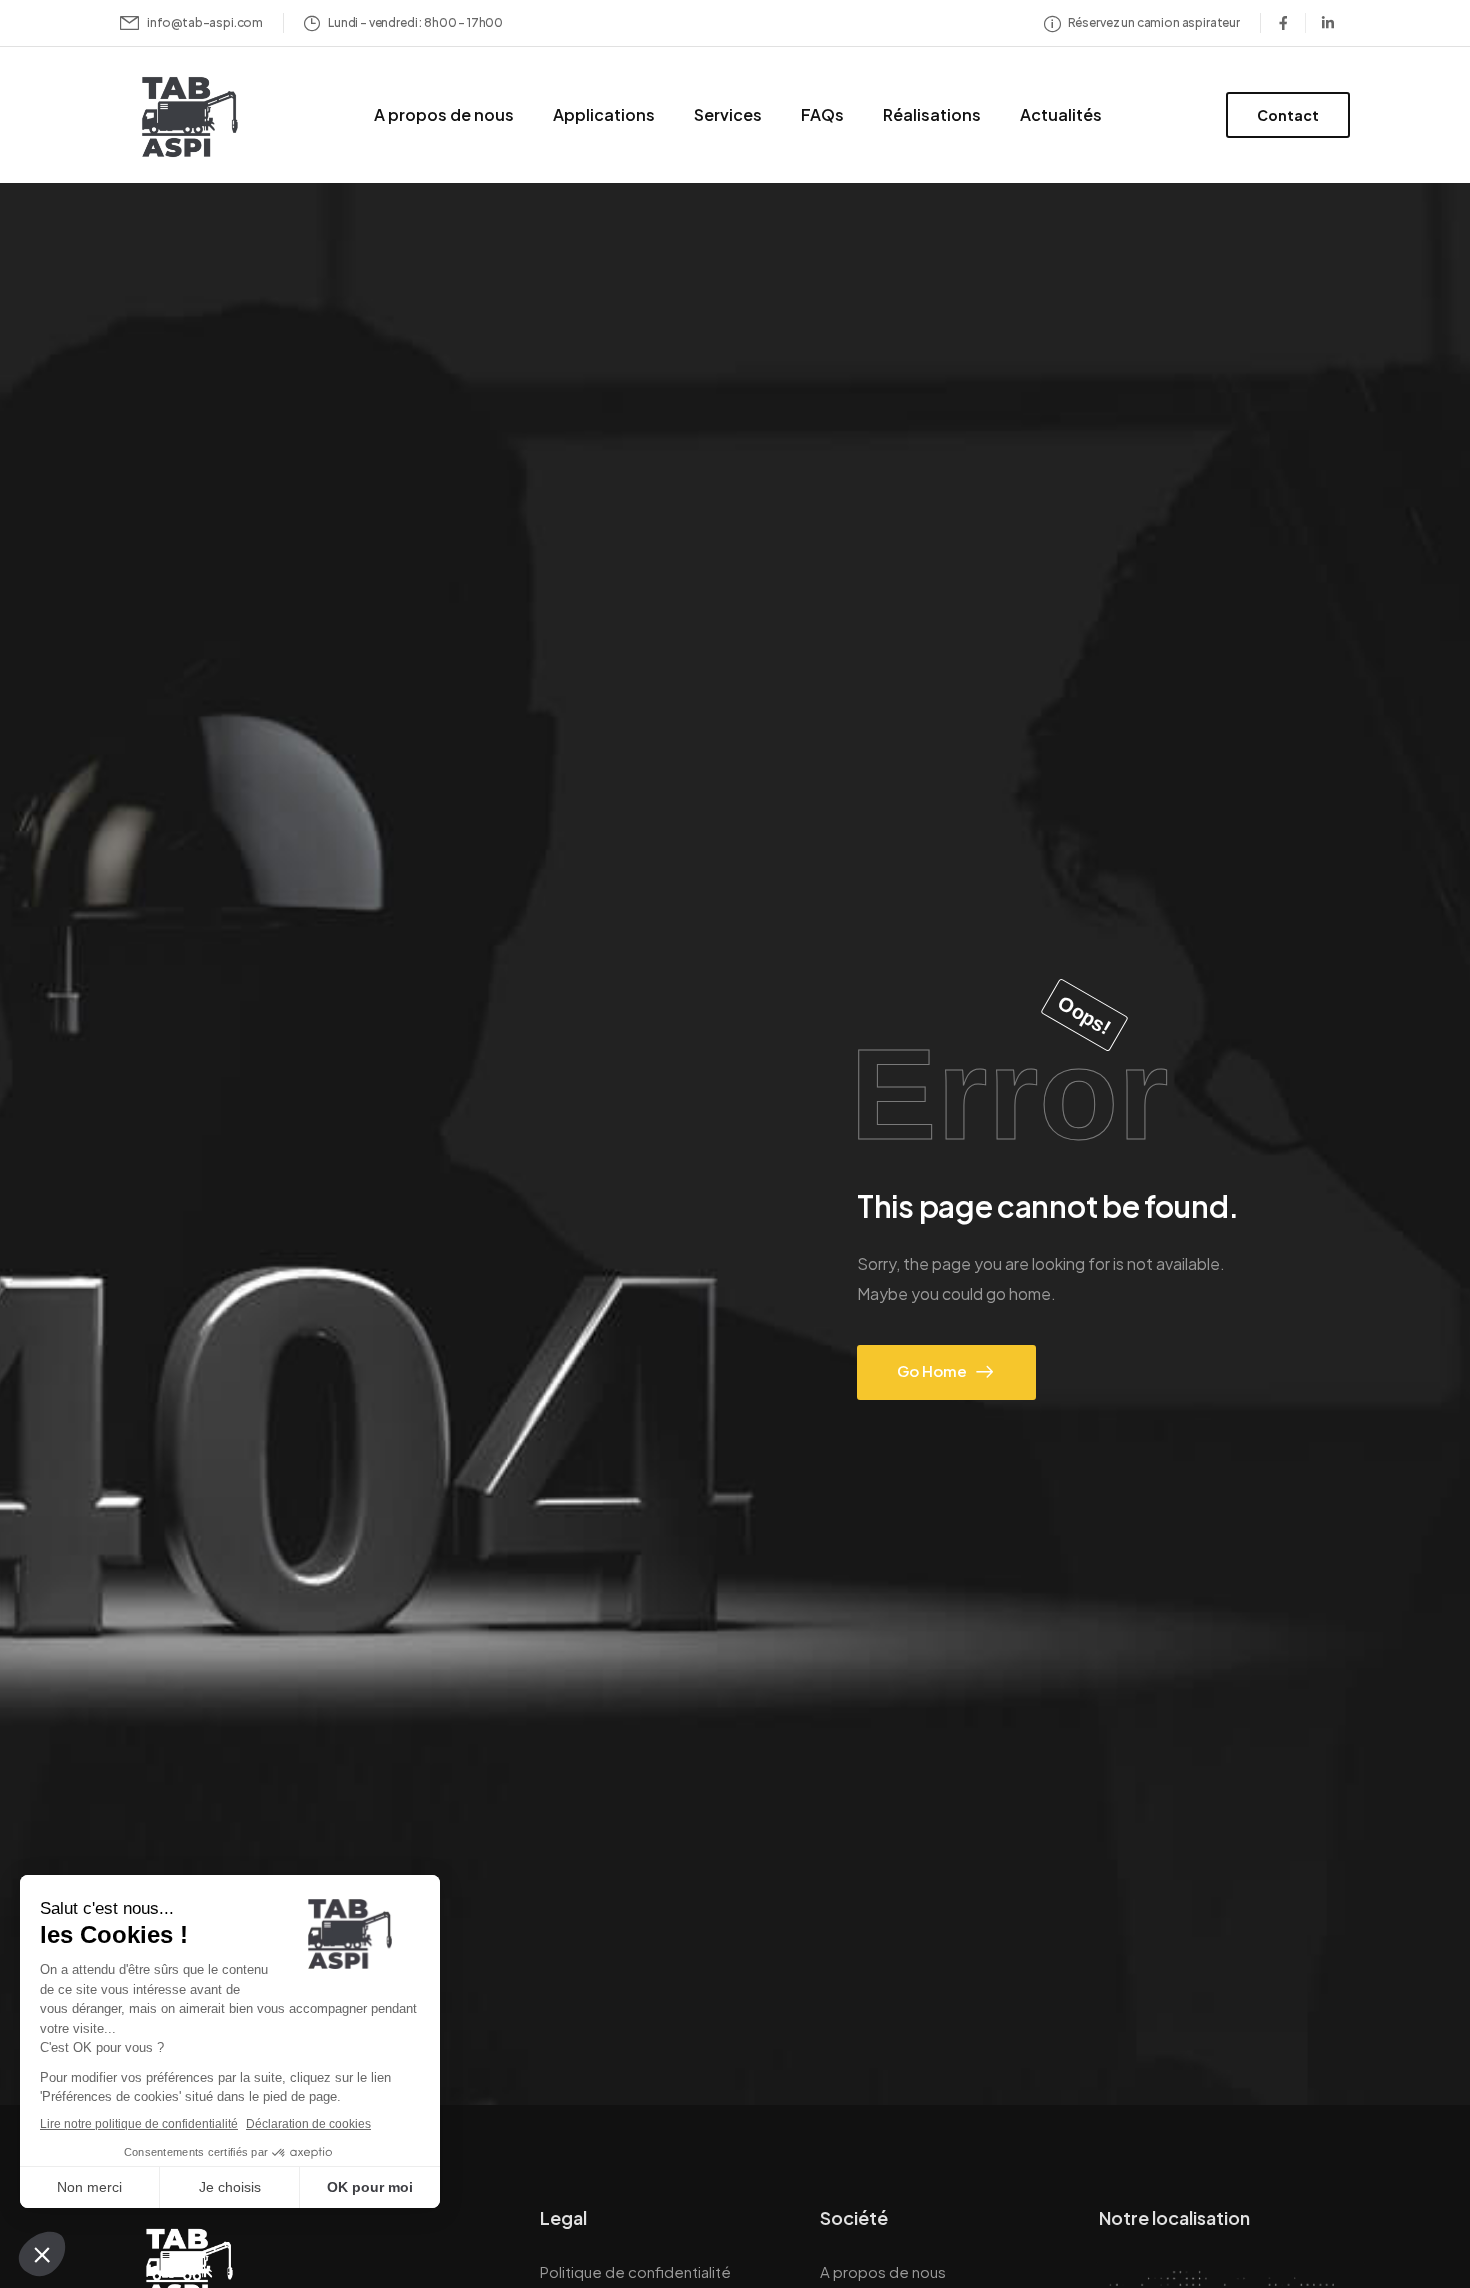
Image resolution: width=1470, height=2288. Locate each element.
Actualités (1061, 114)
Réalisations (932, 114)
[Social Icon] (1283, 23)
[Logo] (184, 118)
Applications (604, 114)
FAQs (822, 114)
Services (728, 114)
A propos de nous (444, 114)
